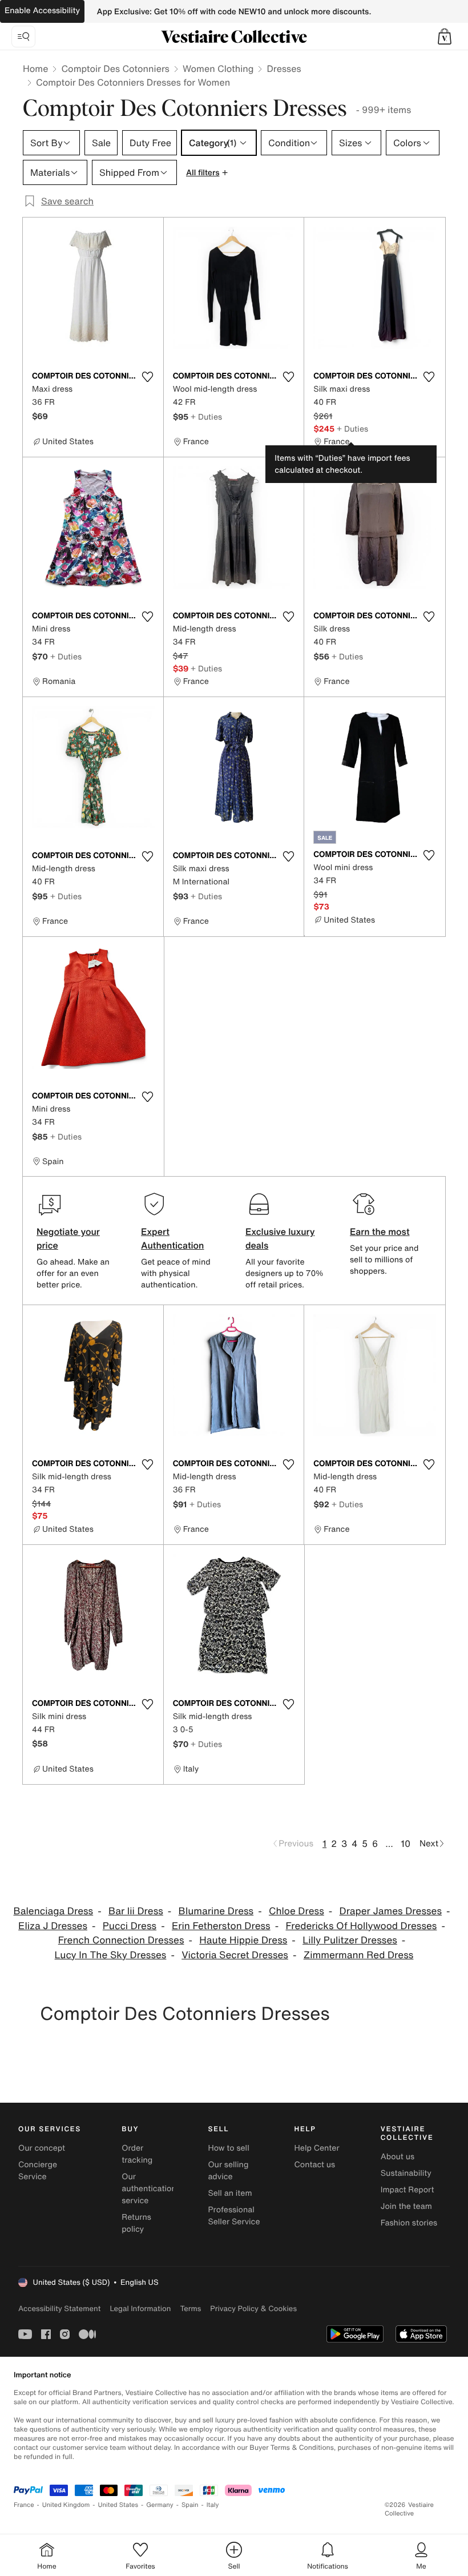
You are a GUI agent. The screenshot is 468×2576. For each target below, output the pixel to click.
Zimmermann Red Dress (359, 1955)
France (24, 2505)
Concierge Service (38, 2171)
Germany (160, 2505)
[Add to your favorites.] (148, 377)
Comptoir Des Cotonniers (115, 69)
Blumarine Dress (216, 1911)
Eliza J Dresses (53, 1926)
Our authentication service (149, 2189)
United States (118, 2505)
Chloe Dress (296, 1911)
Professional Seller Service (234, 2216)
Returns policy (136, 2223)
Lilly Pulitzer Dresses (350, 1940)
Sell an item (230, 2193)
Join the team (406, 2206)
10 (406, 1844)
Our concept (42, 2148)
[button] (445, 37)
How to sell (228, 2148)
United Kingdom (66, 2505)
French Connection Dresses (121, 1940)
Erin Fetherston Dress (221, 1926)
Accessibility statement (59, 2309)
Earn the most (380, 1231)
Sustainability (406, 2173)
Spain (190, 2505)
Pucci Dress (130, 1926)
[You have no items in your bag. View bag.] (445, 37)
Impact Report (408, 2190)
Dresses (284, 69)
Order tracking (137, 2154)
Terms (190, 2309)
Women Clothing (218, 69)
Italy (213, 2505)
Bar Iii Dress (136, 1911)
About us (398, 2157)
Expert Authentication (173, 1238)
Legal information (140, 2309)
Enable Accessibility (42, 11)
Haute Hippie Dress (243, 1940)
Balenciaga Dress (54, 1911)
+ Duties (206, 416)
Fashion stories (409, 2223)
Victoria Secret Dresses (235, 1955)
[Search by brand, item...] (23, 37)
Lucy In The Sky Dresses (111, 1955)
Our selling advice (228, 2171)
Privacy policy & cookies (253, 2309)
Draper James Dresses (391, 1911)
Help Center (317, 2148)
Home (35, 69)
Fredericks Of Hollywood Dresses (362, 1926)
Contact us (315, 2165)
